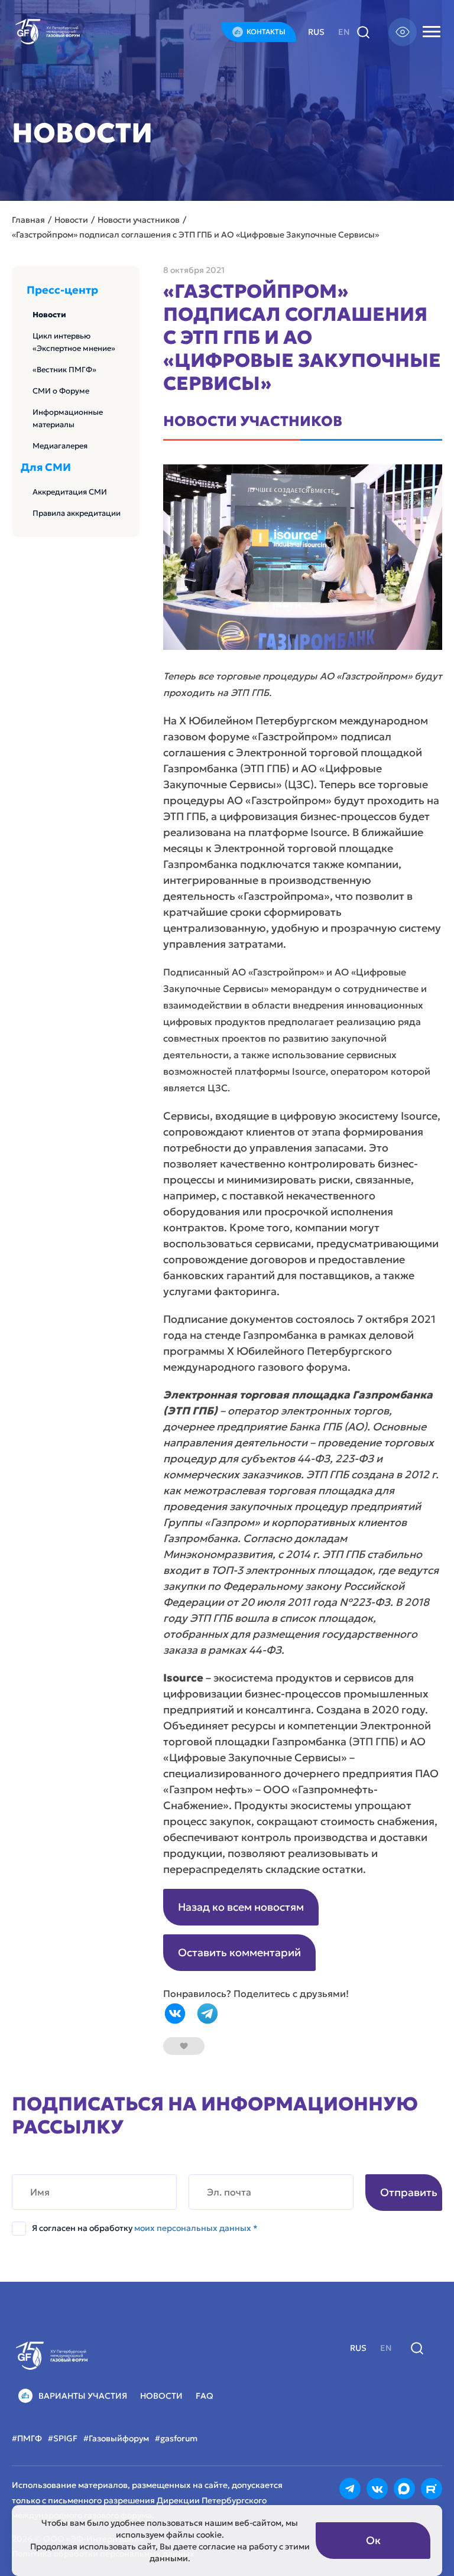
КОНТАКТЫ (266, 32)
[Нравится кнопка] (184, 2046)
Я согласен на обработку (145, 2228)
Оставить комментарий (239, 1952)
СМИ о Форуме (61, 391)
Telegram (207, 2014)
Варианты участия (83, 2396)
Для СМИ (46, 467)
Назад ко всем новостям (241, 1907)
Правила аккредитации (77, 513)
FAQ (205, 2396)
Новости (49, 315)
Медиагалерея (60, 446)
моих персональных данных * (196, 2228)
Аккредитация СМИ (70, 492)
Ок (373, 2540)
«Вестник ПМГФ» (64, 370)
